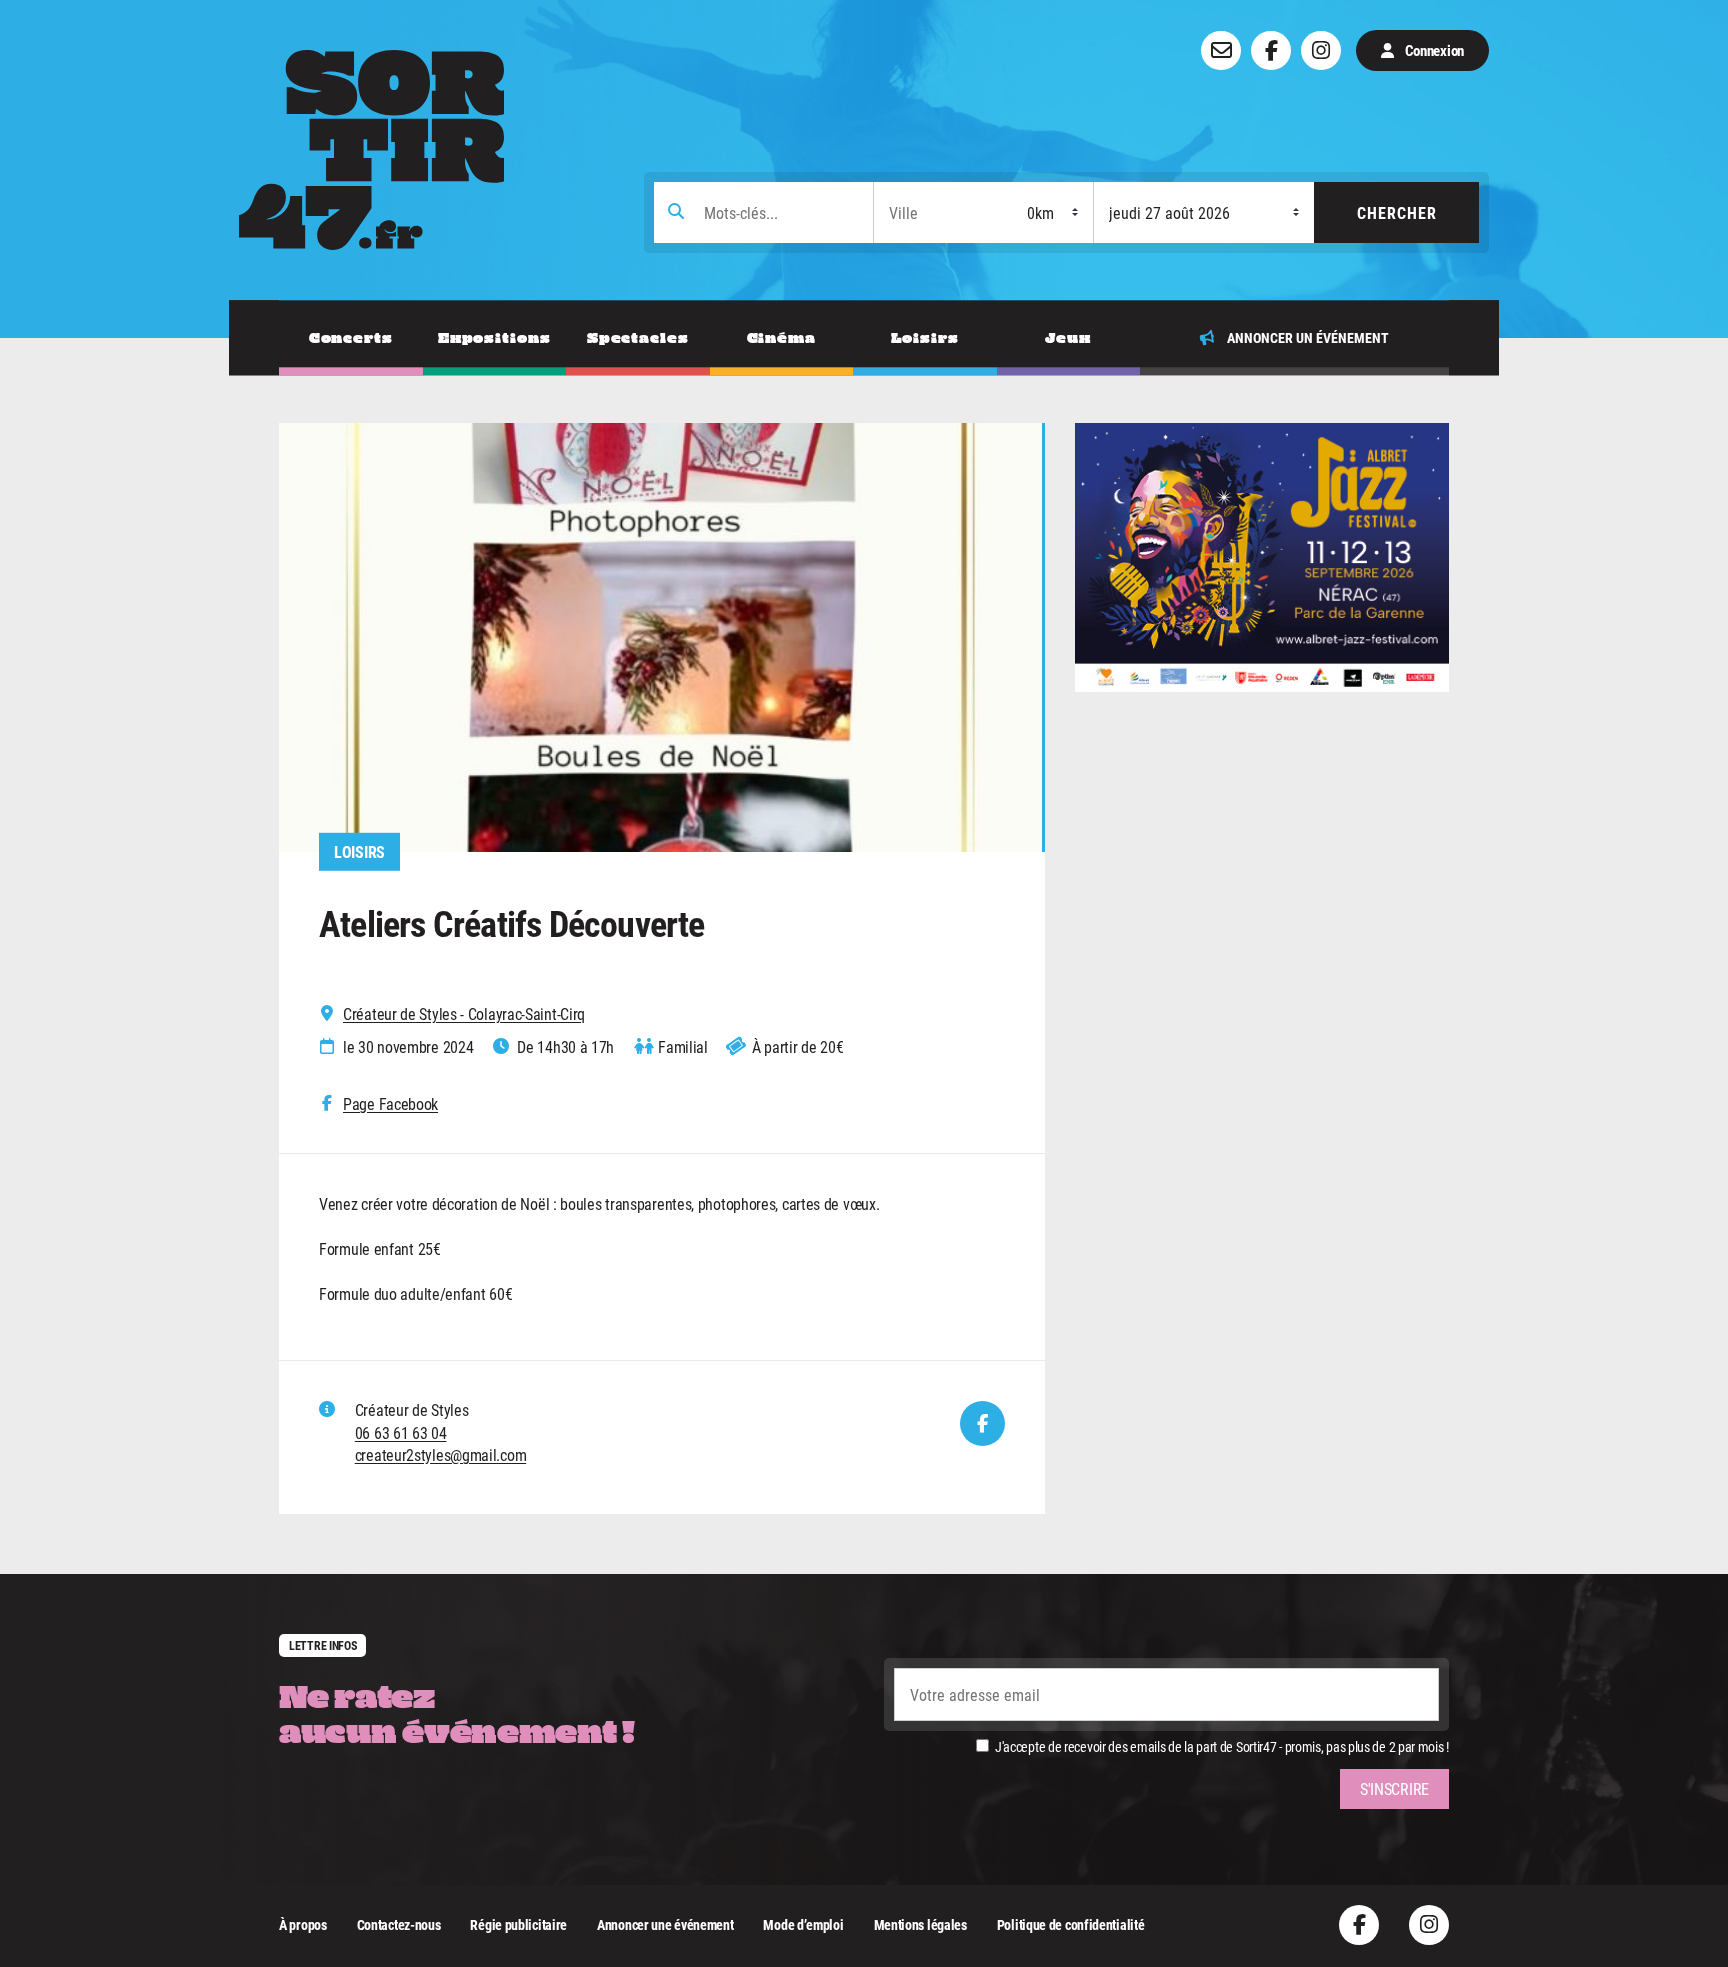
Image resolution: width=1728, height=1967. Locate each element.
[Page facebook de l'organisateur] (982, 1423)
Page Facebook (390, 1104)
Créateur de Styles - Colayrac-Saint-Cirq (464, 1014)
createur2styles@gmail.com (441, 1454)
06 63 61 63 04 (401, 1432)
